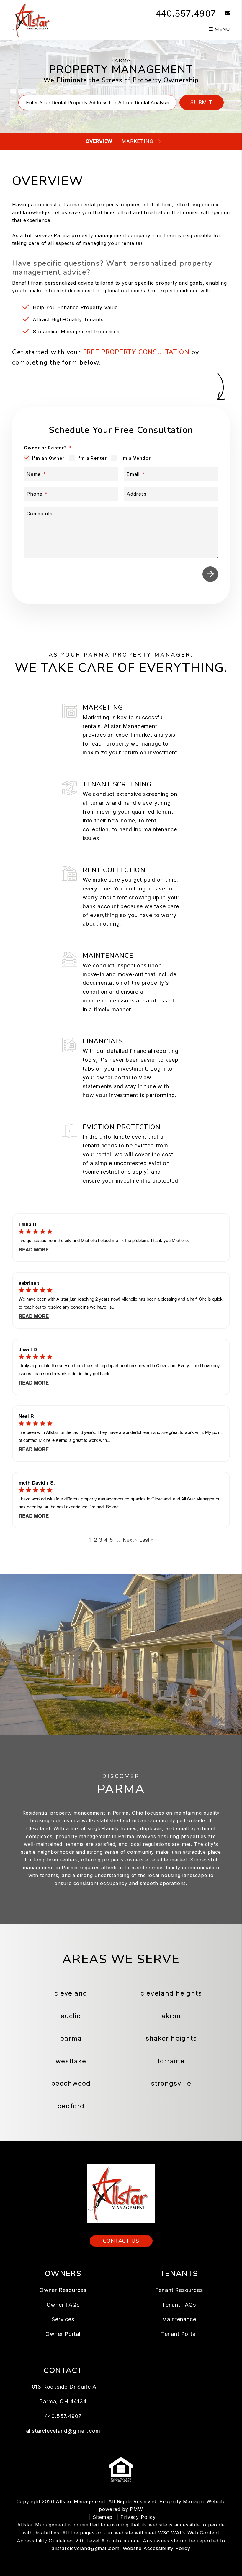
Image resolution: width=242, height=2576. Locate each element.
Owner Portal (63, 2334)
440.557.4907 (186, 14)
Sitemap (103, 2517)
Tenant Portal (179, 2334)
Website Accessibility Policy (157, 2548)
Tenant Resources (179, 2290)
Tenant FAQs (179, 2305)
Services (63, 2319)
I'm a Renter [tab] (92, 458)
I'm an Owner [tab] (48, 458)
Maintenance (179, 2319)
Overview (99, 141)
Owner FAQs (63, 2305)
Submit (202, 102)
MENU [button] (221, 29)
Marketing (137, 141)
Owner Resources (63, 2290)
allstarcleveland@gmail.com (63, 2431)
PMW (136, 2509)
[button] (223, 14)
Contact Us (121, 2241)
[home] (33, 19)
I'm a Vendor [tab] (135, 458)
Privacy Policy (138, 2517)
